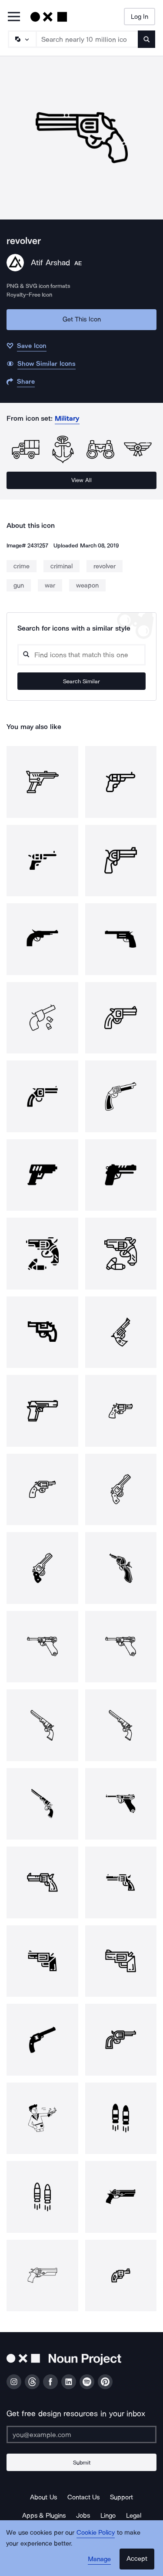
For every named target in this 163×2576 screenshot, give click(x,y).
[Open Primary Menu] (14, 17)
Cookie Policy (96, 2532)
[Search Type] (22, 39)
